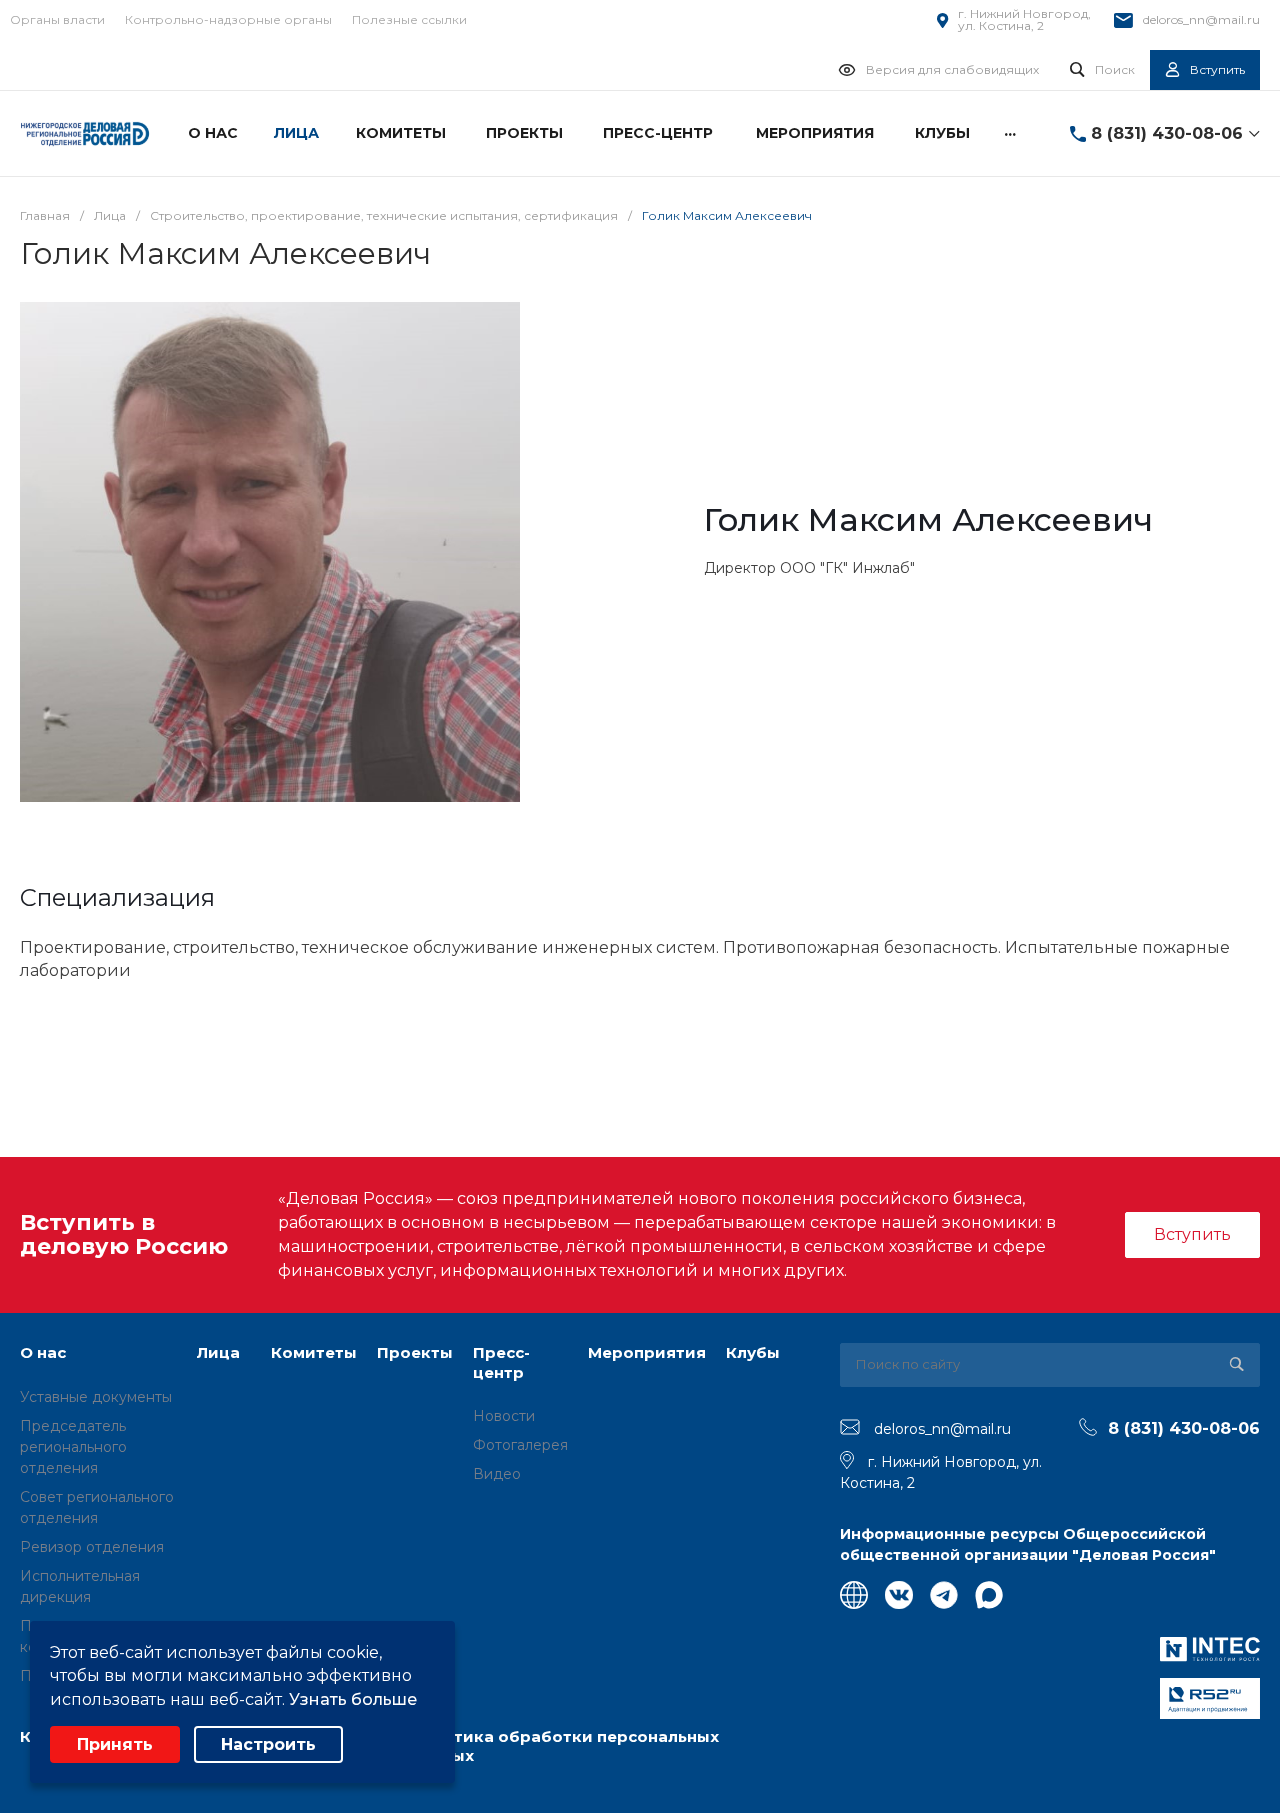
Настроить (268, 1744)
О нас (43, 1352)
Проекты (415, 1352)
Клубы (753, 1352)
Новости (504, 1416)
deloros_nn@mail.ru (1201, 19)
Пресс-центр (501, 1362)
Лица (218, 1352)
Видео (497, 1474)
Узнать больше (353, 1699)
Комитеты (314, 1352)
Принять (115, 1744)
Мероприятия (647, 1352)
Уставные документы (96, 1397)
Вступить (1192, 1234)
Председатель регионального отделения (73, 1447)
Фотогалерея (520, 1445)
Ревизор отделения (92, 1547)
